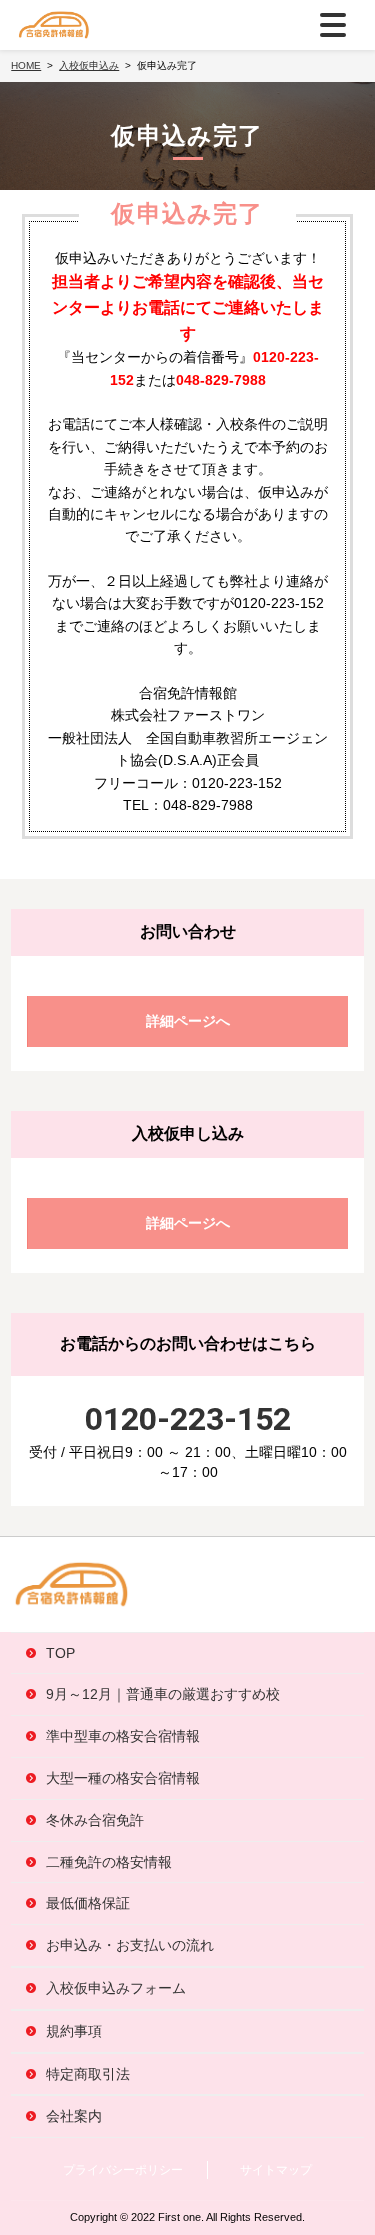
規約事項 (74, 2031)
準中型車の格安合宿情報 (123, 1736)
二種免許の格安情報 (109, 1862)
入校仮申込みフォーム (116, 1988)
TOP (60, 1653)
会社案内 (74, 2116)
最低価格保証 (88, 1903)
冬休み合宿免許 (95, 1820)
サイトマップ (276, 2170)
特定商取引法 (88, 2074)
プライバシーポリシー (123, 2170)
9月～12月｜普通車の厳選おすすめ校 (163, 1694)
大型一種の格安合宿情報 (123, 1778)
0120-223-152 (188, 1419)
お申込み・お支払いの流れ (130, 1945)
